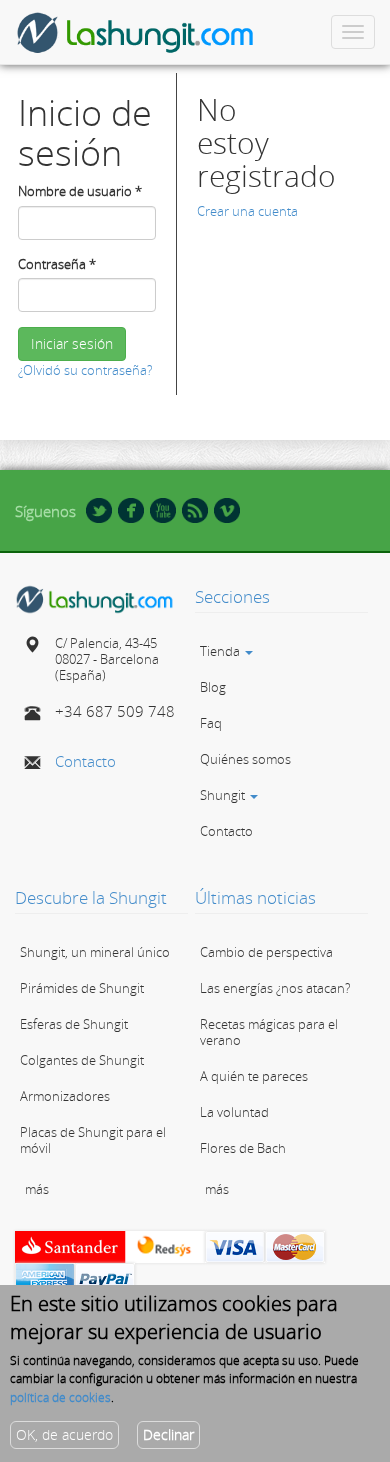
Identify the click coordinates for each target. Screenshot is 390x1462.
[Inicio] (136, 32)
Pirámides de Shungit (82, 988)
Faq (211, 723)
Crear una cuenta (247, 211)
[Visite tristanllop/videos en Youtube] (163, 509)
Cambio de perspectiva (266, 952)
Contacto (85, 761)
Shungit (224, 795)
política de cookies (60, 1397)
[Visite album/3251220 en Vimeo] (227, 509)
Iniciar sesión (72, 343)
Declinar (168, 1434)
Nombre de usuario (80, 191)
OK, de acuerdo (64, 1434)
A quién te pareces (254, 1076)
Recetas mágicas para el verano (269, 1032)
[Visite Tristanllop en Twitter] (99, 509)
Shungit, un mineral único (95, 952)
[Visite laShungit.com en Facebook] (131, 509)
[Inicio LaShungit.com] (95, 598)
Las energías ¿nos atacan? (275, 988)
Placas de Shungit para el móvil (93, 1140)
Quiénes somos (245, 759)
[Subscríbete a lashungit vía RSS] (195, 509)
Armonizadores (65, 1096)
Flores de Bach (243, 1148)
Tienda (221, 651)
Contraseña (57, 264)
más (37, 1189)
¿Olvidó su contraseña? (85, 370)
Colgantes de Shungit (82, 1060)
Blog (213, 687)
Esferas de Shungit (74, 1024)
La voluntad (234, 1112)
